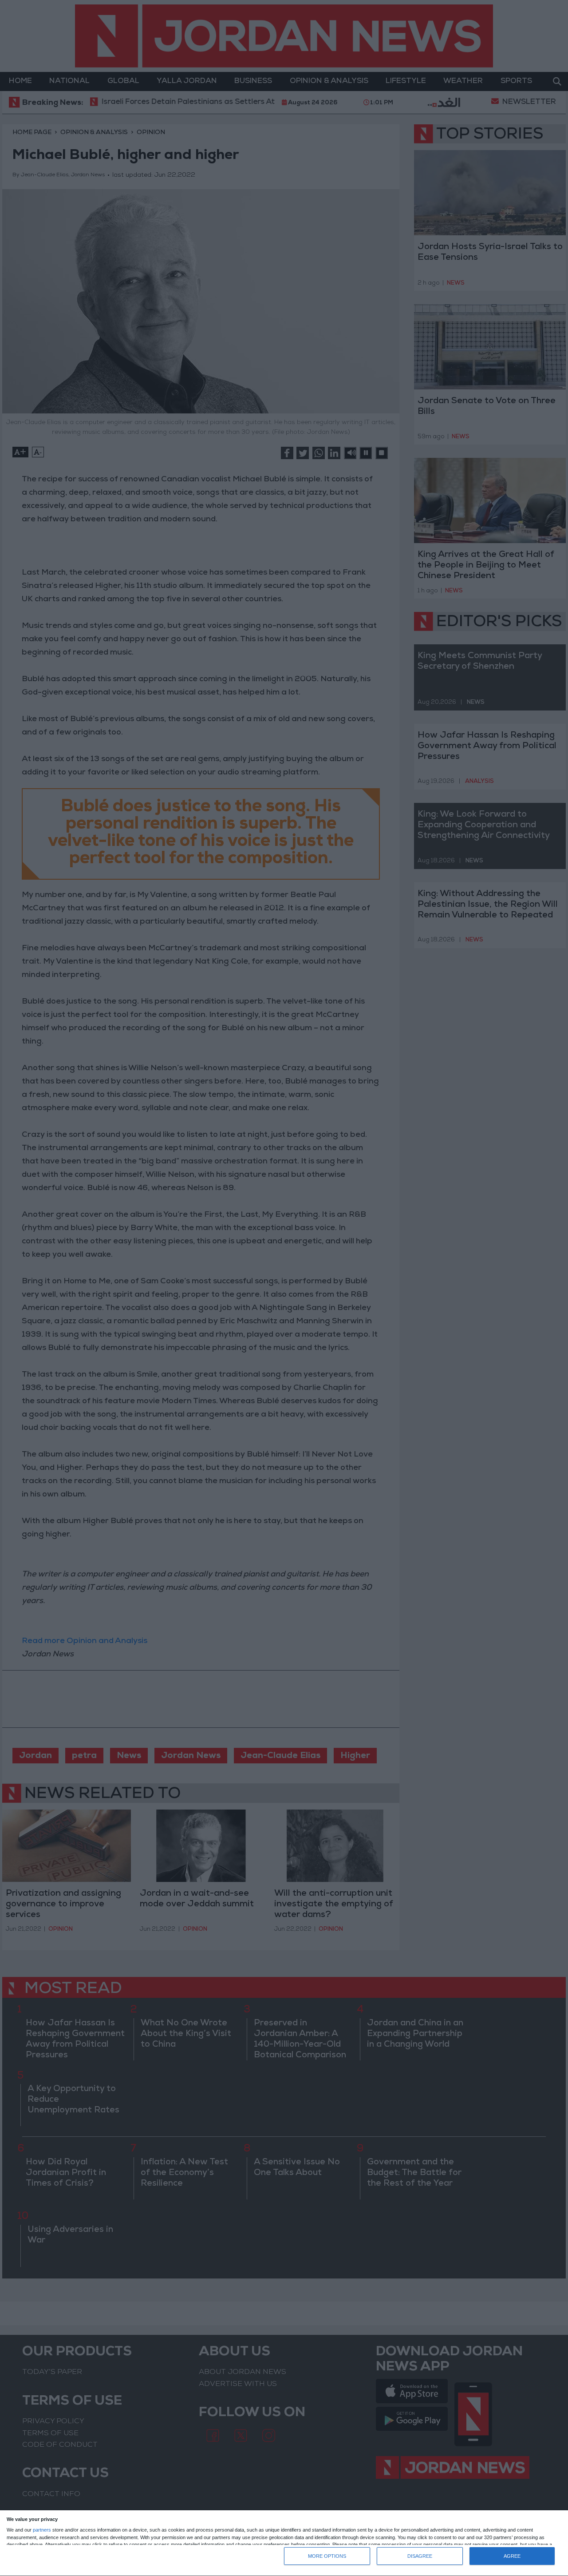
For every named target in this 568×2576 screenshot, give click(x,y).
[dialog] (284, 2543)
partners (42, 2530)
